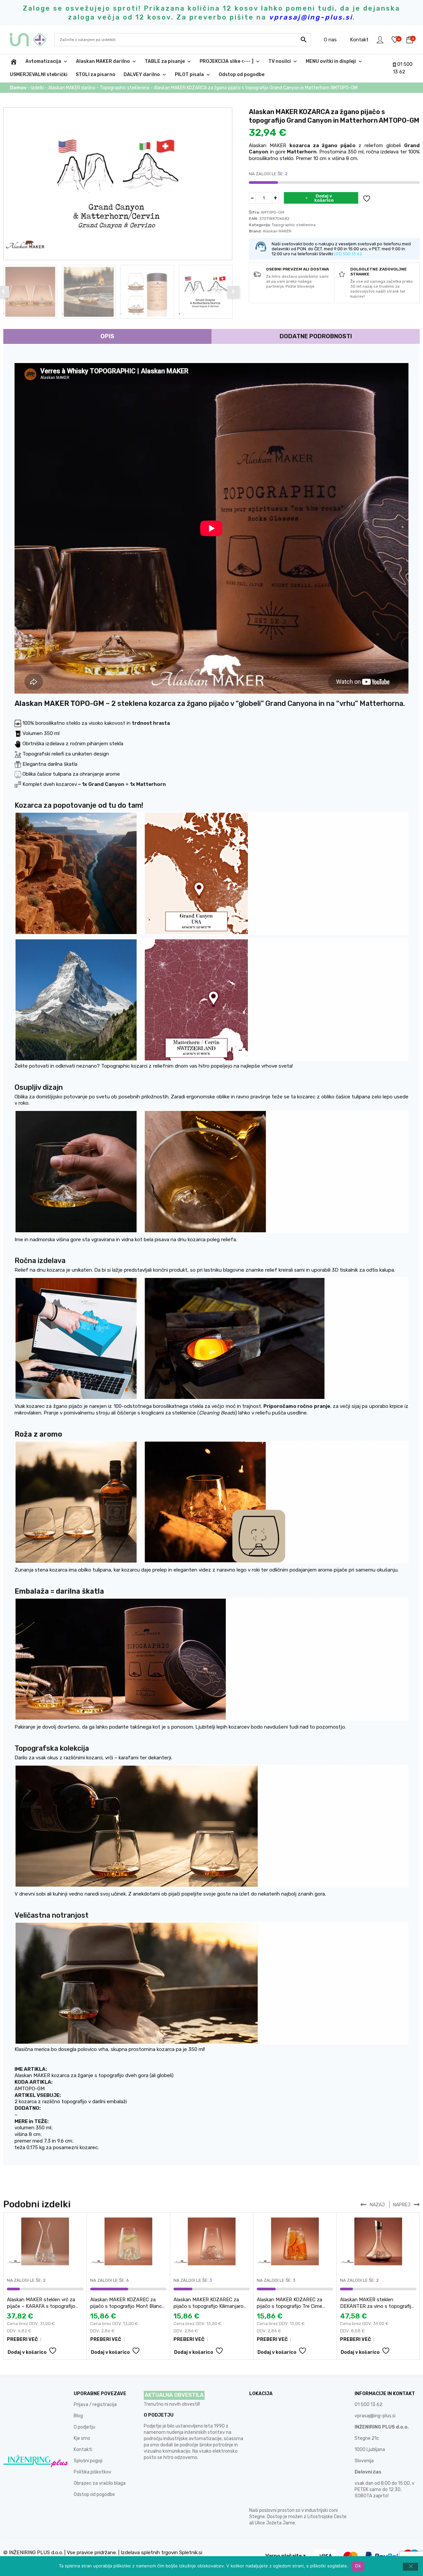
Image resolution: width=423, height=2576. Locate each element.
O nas (330, 40)
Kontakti (83, 2450)
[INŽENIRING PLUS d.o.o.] (32, 40)
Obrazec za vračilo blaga (100, 2483)
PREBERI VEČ (22, 2339)
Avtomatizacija (43, 61)
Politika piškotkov (93, 2472)
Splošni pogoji (88, 2461)
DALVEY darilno (142, 75)
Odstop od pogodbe (242, 75)
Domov (18, 88)
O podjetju (84, 2427)
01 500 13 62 (368, 2405)
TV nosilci (280, 61)
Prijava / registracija (95, 2405)
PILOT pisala (189, 75)
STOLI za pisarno (96, 75)
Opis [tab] (107, 336)
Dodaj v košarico (324, 198)
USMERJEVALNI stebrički (39, 75)
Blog (78, 2416)
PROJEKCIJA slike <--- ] (227, 61)
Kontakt (359, 40)
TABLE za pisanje (165, 61)
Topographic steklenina (125, 88)
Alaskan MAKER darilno (103, 61)
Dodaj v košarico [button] (27, 2352)
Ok (358, 2566)
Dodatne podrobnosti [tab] (316, 336)
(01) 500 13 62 (348, 254)
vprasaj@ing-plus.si (375, 2416)
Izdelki (37, 88)
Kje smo (82, 2438)
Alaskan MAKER (277, 231)
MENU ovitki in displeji (331, 61)
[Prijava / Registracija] (380, 40)
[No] (410, 2567)
